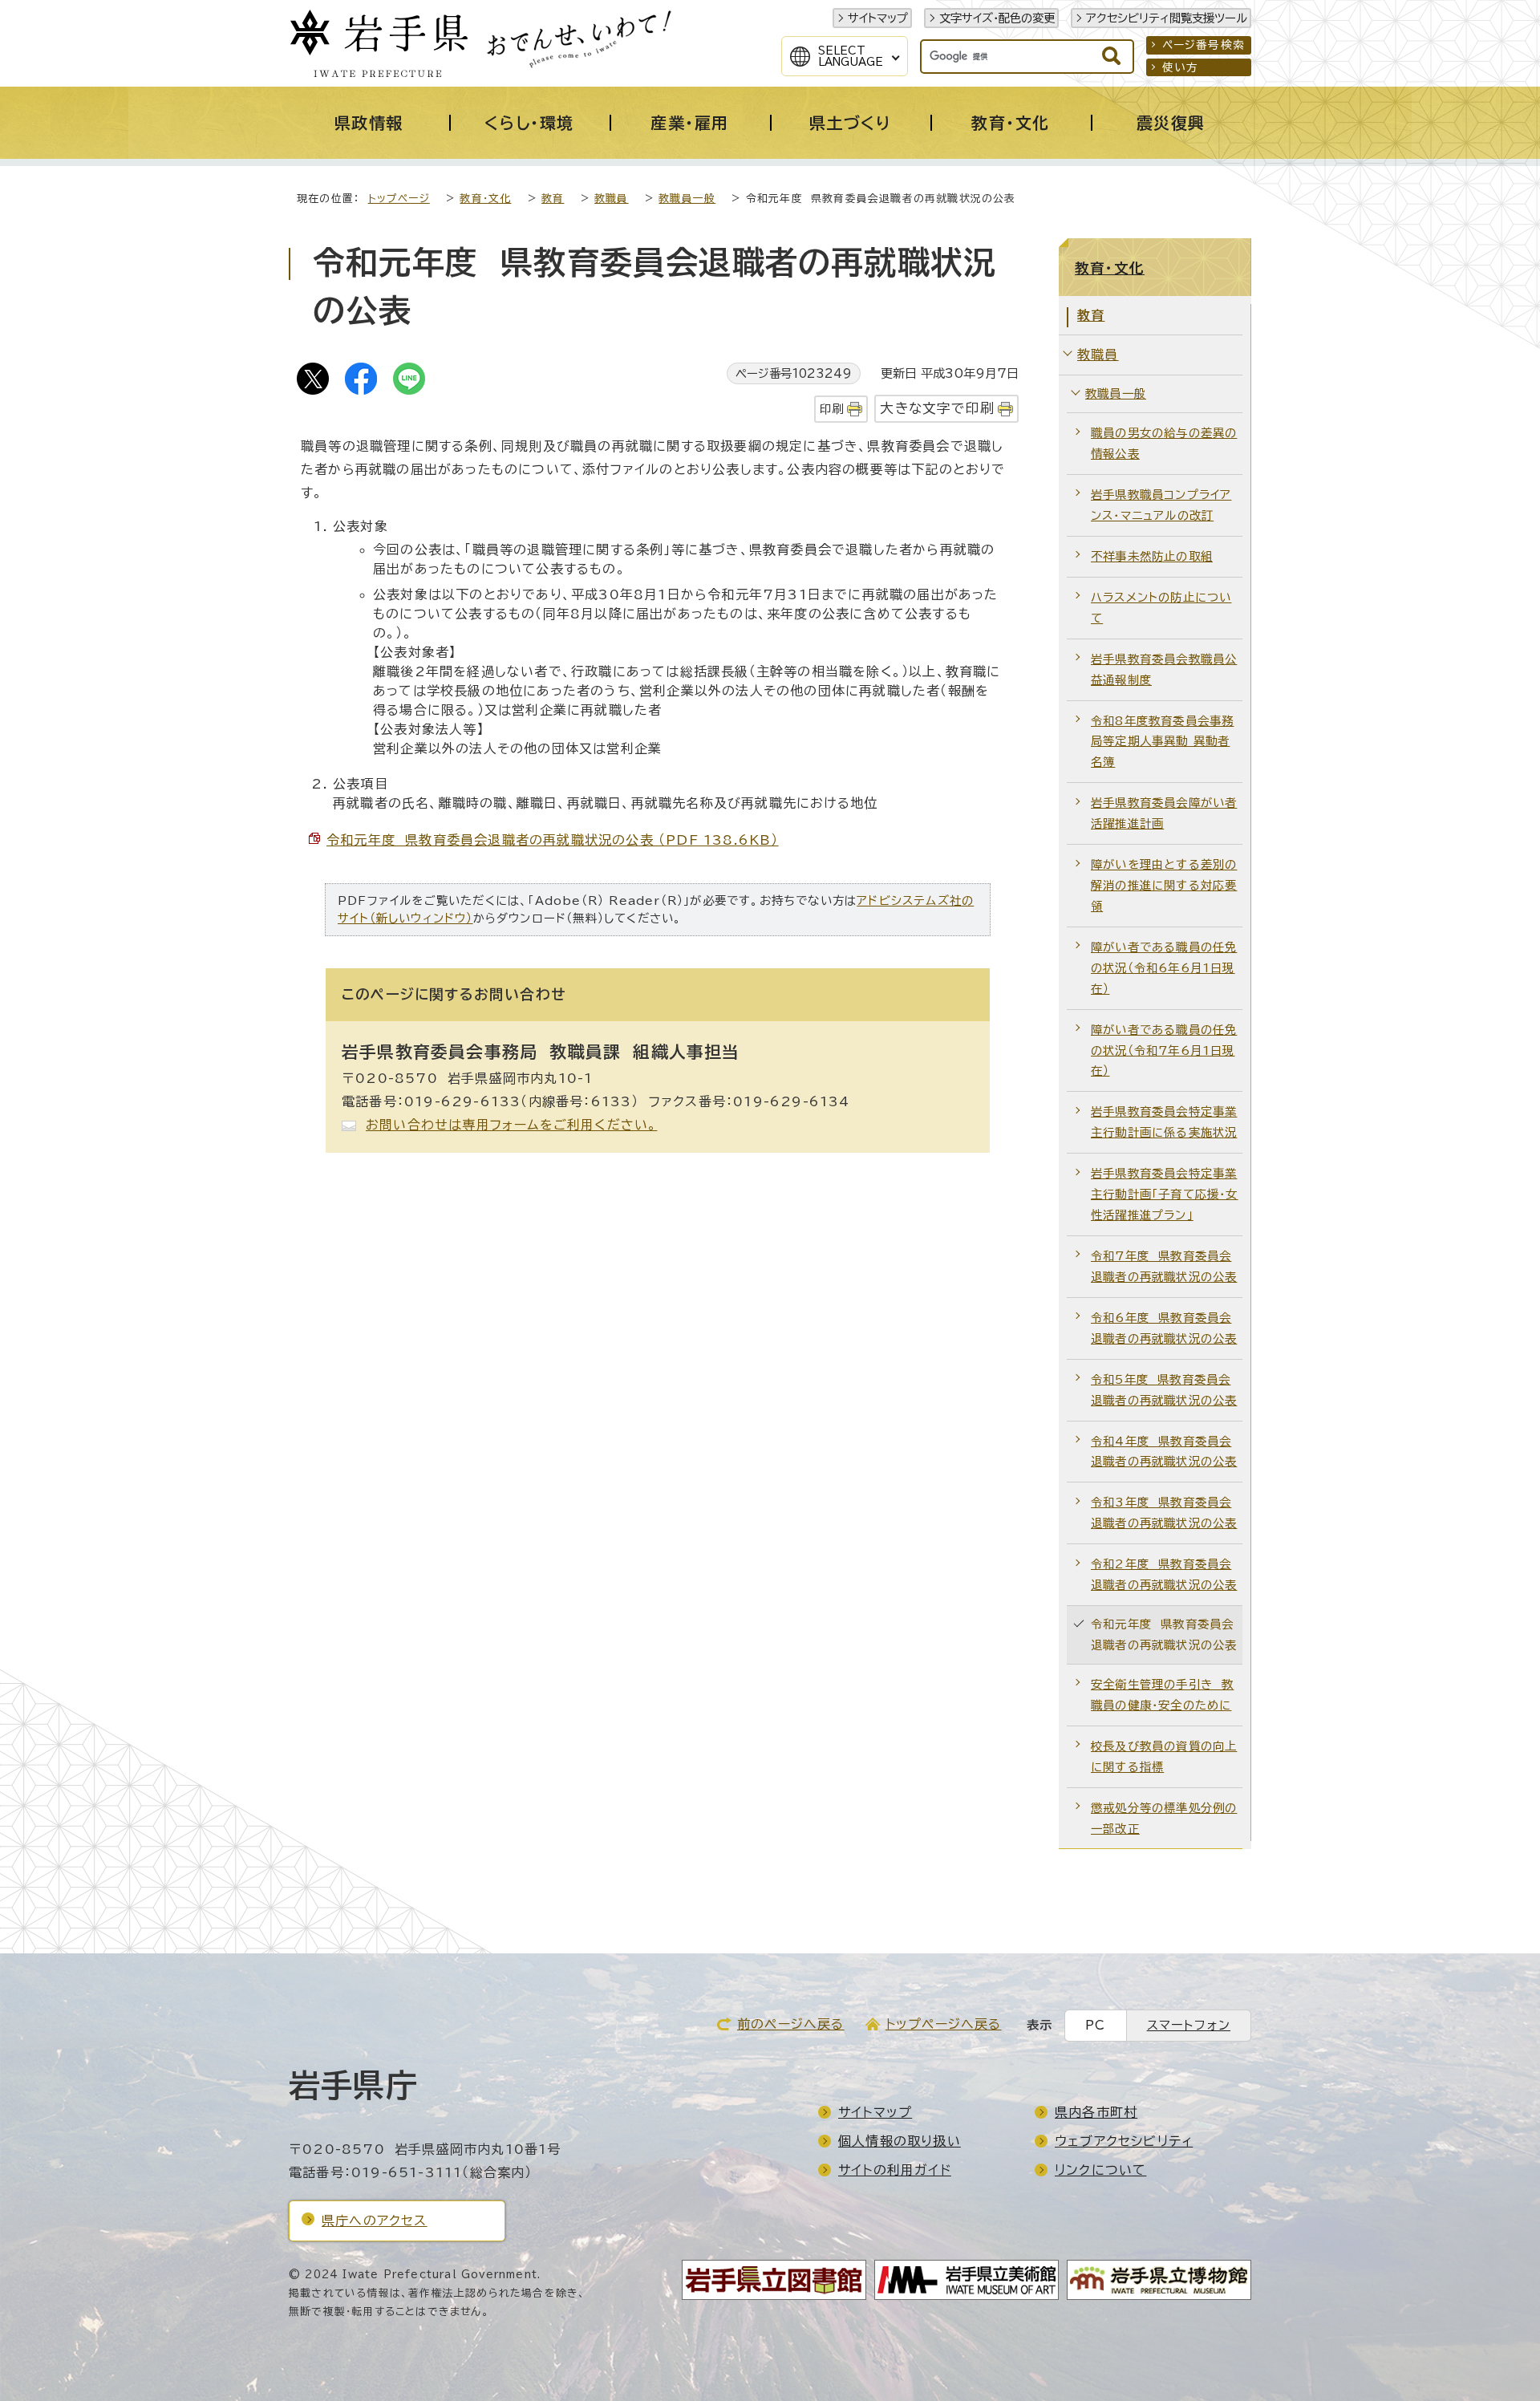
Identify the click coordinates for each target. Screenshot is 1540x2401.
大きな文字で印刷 (937, 408)
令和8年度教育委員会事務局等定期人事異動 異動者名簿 (1162, 742)
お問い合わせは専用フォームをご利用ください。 (511, 1125)
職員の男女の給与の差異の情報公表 (1164, 443)
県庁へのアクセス (375, 2221)
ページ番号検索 (1204, 45)
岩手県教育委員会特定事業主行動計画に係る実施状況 (1164, 1122)
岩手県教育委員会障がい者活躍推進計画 (1164, 813)
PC (1095, 2025)
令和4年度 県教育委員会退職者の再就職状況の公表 (1164, 1452)
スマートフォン (1189, 2025)
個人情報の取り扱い (900, 2141)
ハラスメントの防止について (1161, 608)
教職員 (612, 199)
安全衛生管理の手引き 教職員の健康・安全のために (1162, 1695)
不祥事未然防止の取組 (1152, 556)
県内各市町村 (1096, 2112)
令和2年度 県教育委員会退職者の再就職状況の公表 (1164, 1574)
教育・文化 (485, 199)
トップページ (399, 199)
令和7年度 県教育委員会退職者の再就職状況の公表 (1164, 1266)
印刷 (832, 409)
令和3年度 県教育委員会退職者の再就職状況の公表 (1164, 1513)
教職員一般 (687, 199)
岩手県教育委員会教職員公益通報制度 (1164, 669)
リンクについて (1100, 2170)
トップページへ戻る (944, 2024)
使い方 (1181, 67)
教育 (553, 199)
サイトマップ (878, 18)
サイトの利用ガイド (895, 2170)
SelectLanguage (851, 56)
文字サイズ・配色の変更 (997, 18)
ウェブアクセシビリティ (1124, 2141)
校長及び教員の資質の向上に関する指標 (1164, 1756)
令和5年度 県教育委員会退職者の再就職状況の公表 (1164, 1390)
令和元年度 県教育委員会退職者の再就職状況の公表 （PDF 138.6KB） (553, 840)
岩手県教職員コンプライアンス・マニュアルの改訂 (1161, 505)
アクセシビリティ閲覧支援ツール (1167, 18)
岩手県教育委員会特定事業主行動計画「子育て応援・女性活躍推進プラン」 (1165, 1194)
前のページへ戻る (791, 2024)
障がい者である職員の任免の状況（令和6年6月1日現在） (1164, 968)
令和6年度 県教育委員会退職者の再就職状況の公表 (1164, 1328)
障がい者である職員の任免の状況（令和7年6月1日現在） (1164, 1050)
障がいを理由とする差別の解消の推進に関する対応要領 (1164, 885)
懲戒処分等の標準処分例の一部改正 (1164, 1818)
